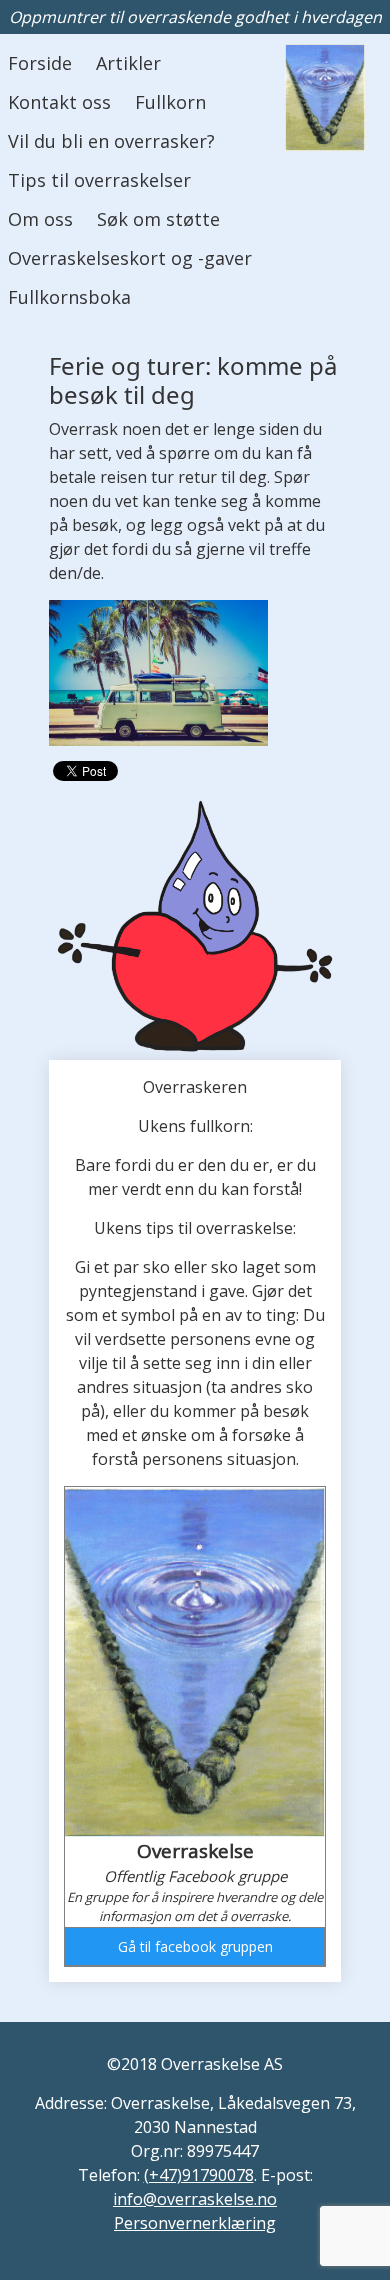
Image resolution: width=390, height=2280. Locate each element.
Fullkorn (170, 102)
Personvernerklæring (195, 2223)
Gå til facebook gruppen (195, 1946)
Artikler (128, 63)
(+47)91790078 (199, 2175)
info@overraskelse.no (195, 2199)
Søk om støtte (158, 219)
